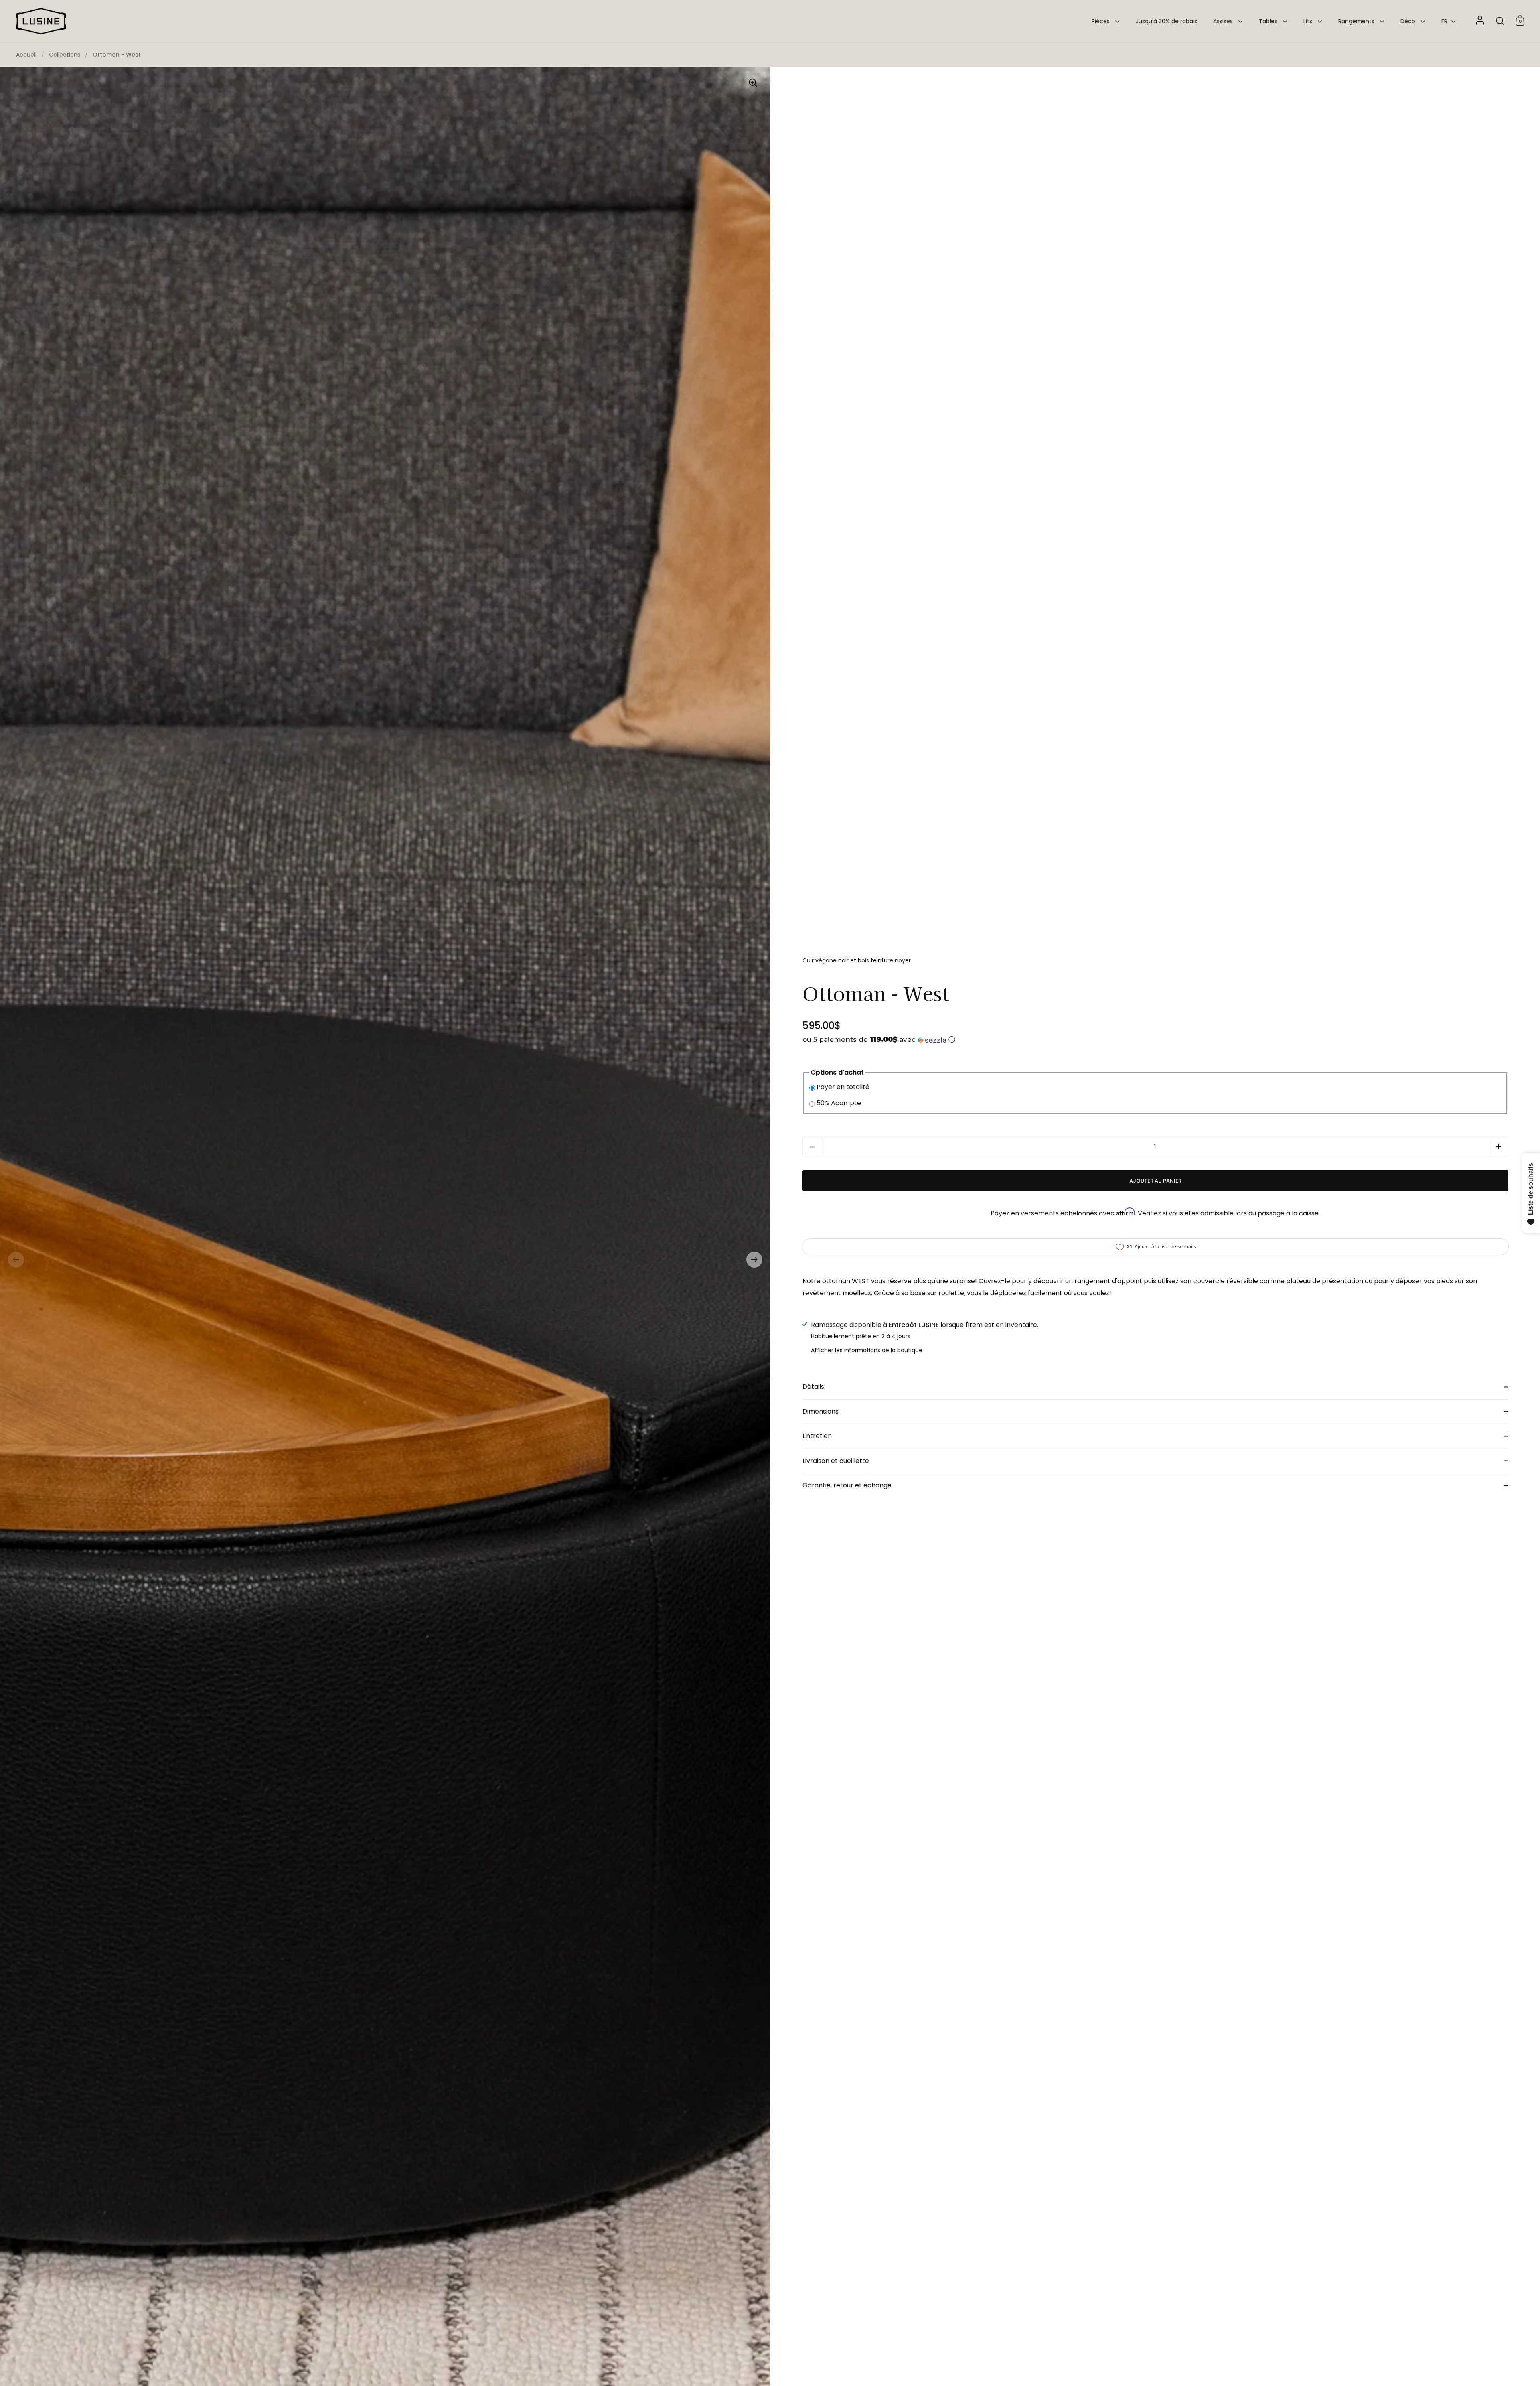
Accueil (26, 55)
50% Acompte (839, 1103)
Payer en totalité (843, 1087)
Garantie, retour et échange (847, 1485)
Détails (813, 1387)
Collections (65, 55)
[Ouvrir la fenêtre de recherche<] (1500, 21)
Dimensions (821, 1411)
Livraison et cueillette (836, 1461)
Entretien (817, 1436)
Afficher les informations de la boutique (867, 1350)
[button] (16, 1260)
